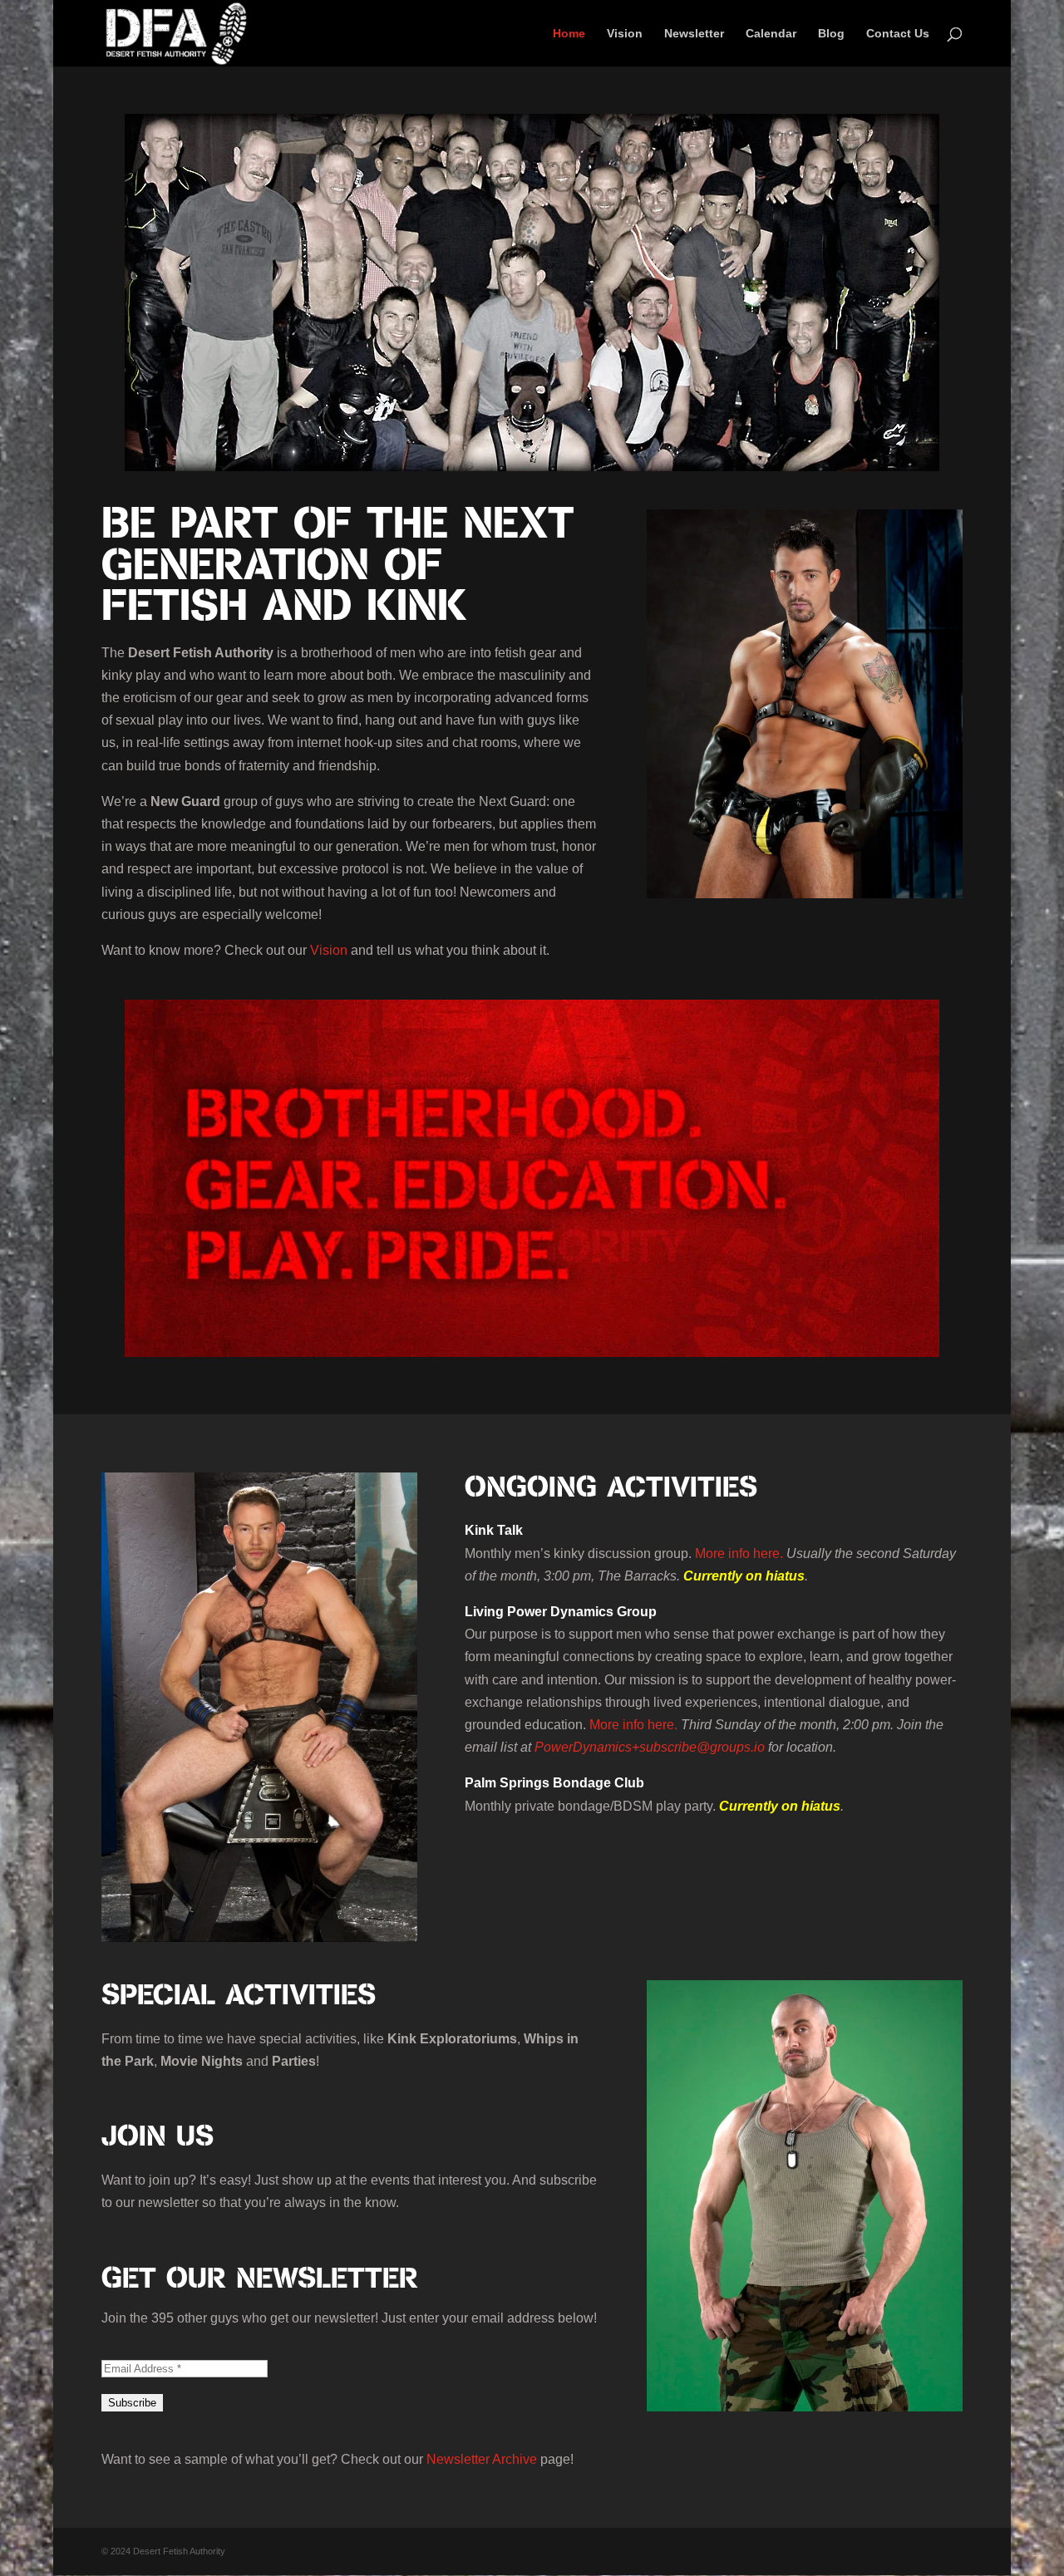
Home (569, 34)
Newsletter (694, 34)
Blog (831, 34)
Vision (625, 34)
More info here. (739, 1553)
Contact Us (898, 34)
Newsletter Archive (482, 2459)
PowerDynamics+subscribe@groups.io (650, 1747)
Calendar (771, 34)
